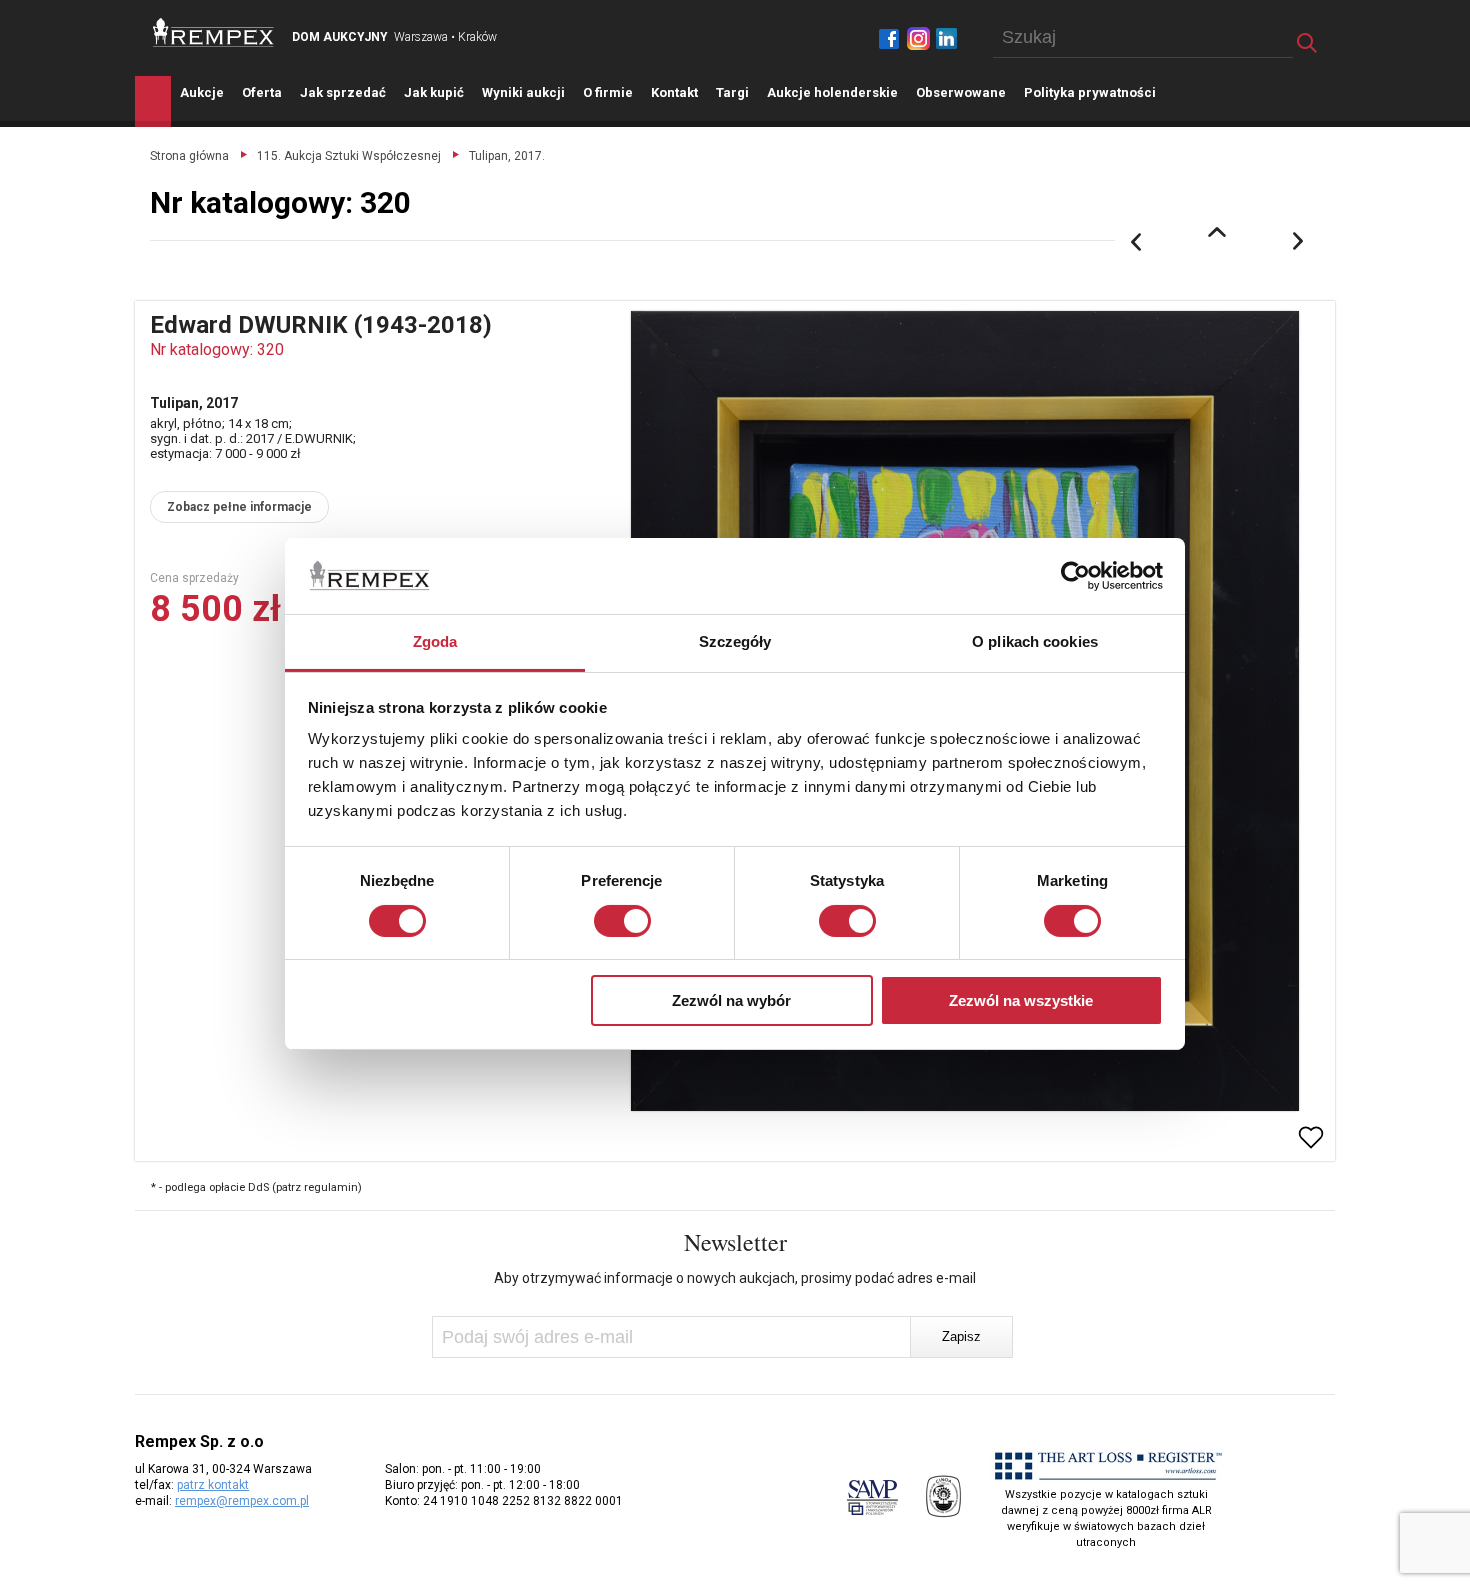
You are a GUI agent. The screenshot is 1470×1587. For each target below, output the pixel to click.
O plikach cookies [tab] (1035, 641)
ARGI (732, 92)
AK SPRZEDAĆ (343, 92)
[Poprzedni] (1136, 242)
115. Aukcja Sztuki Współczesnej (349, 156)
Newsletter (735, 1242)
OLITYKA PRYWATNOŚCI (1090, 92)
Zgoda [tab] (435, 641)
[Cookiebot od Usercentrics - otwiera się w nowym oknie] (1075, 576)
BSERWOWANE (961, 92)
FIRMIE (608, 92)
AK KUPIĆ (434, 92)
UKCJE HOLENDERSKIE (832, 92)
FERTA (262, 92)
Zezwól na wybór (731, 1000)
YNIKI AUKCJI (523, 92)
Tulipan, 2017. (507, 156)
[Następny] (1299, 242)
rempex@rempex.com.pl (242, 1501)
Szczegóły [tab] (735, 641)
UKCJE (202, 92)
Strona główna (189, 156)
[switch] (622, 921)
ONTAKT (674, 92)
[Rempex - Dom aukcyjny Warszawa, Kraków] (213, 32)
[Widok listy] (1217, 232)
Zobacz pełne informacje (239, 507)
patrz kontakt (213, 1485)
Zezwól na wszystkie (1021, 1000)
